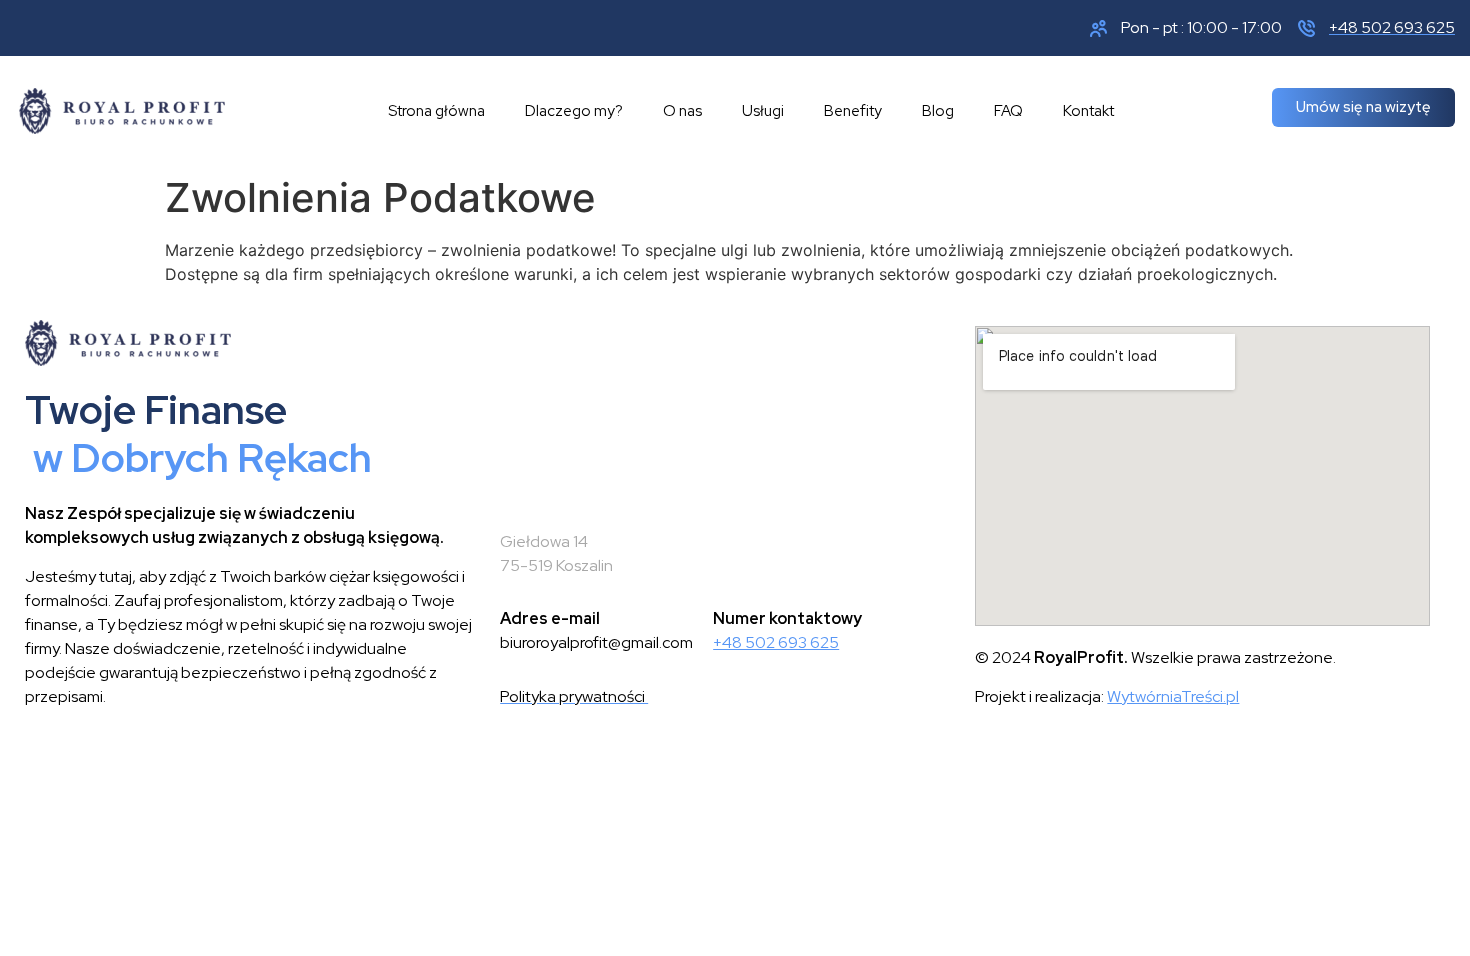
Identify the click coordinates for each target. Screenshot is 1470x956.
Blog (938, 111)
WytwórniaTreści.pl (1173, 696)
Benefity (853, 111)
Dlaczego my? (574, 111)
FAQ (1008, 111)
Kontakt (1088, 111)
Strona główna (436, 111)
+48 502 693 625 (776, 642)
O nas (682, 111)
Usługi (763, 111)
